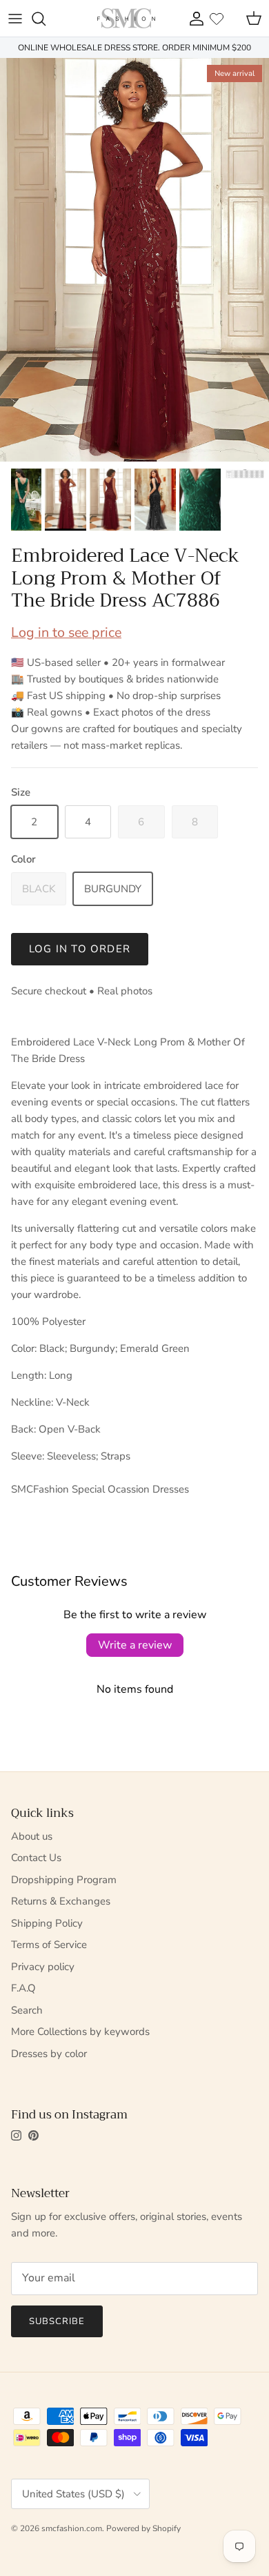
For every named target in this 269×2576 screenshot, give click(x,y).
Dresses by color (49, 2054)
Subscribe (57, 2321)
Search (27, 2010)
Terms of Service (49, 1945)
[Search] (46, 19)
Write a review (135, 1645)
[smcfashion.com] (126, 18)
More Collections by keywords (80, 2032)
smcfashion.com (72, 2528)
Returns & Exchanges (61, 1901)
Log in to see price (66, 632)
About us (32, 1836)
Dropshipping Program (64, 1880)
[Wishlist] (217, 19)
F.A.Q (23, 1988)
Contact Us (36, 1858)
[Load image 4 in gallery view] (134, 260)
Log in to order (80, 949)
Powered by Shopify (143, 2528)
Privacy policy (43, 1967)
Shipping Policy (47, 1923)
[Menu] (15, 19)
